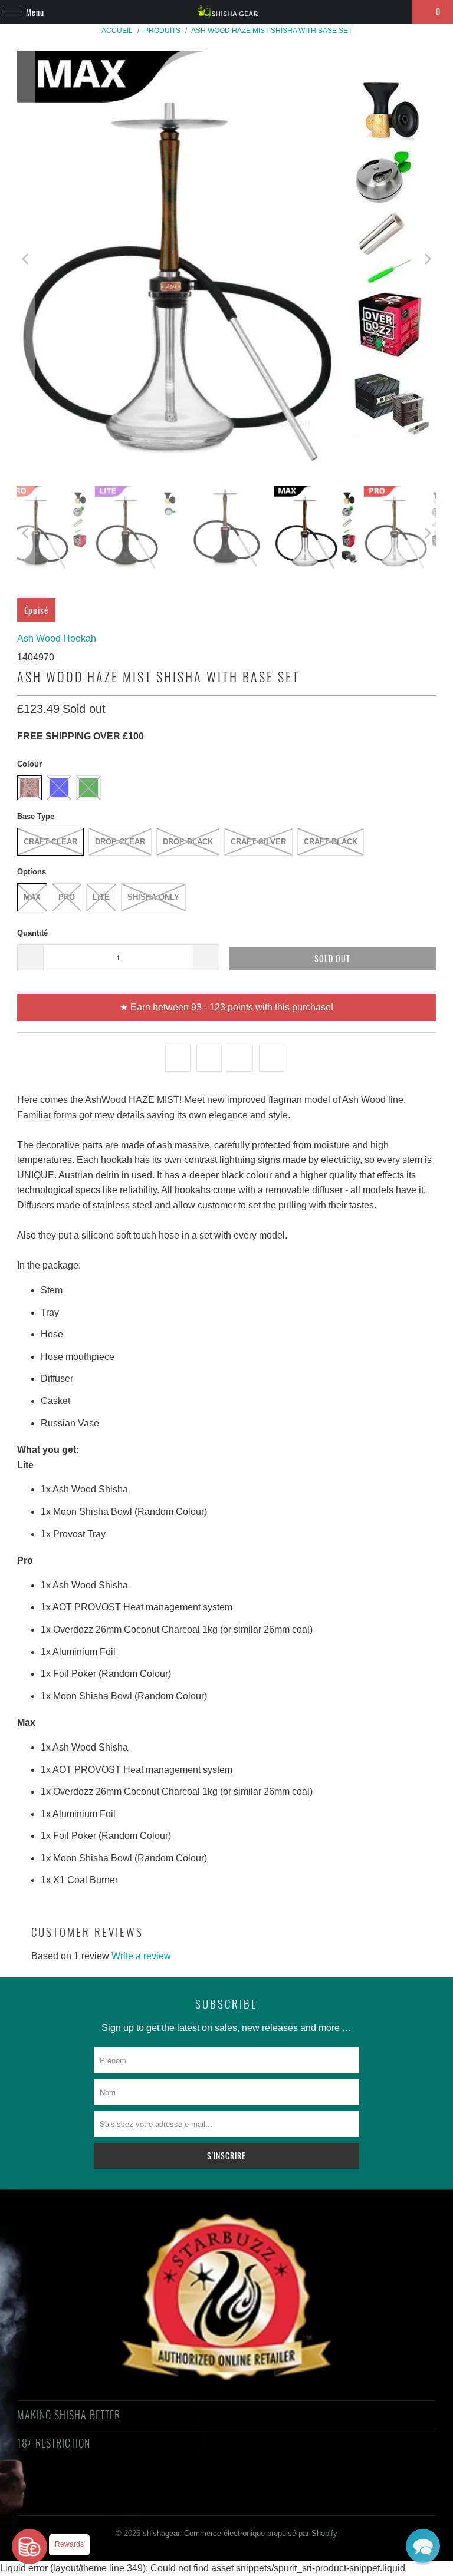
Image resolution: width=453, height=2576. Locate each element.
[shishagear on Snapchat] (258, 2486)
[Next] (427, 260)
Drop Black (188, 842)
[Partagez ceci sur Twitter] (178, 1058)
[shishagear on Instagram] (237, 2486)
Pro (67, 897)
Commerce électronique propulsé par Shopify (261, 2533)
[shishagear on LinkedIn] (278, 2486)
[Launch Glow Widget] (29, 2547)
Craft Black (331, 842)
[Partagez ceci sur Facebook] (209, 1058)
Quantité (32, 933)
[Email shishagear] (300, 2486)
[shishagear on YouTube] (195, 2486)
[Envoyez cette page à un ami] (272, 1058)
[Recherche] (398, 12)
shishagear (161, 2533)
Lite (101, 897)
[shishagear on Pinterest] (215, 2486)
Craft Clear (50, 842)
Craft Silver (258, 842)
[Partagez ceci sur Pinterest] (240, 1058)
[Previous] (26, 260)
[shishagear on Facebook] (173, 2486)
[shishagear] (226, 12)
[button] (423, 2546)
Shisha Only (153, 897)
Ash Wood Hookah (57, 638)
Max (32, 897)
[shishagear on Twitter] (152, 2486)
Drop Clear (120, 842)
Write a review (141, 1956)
